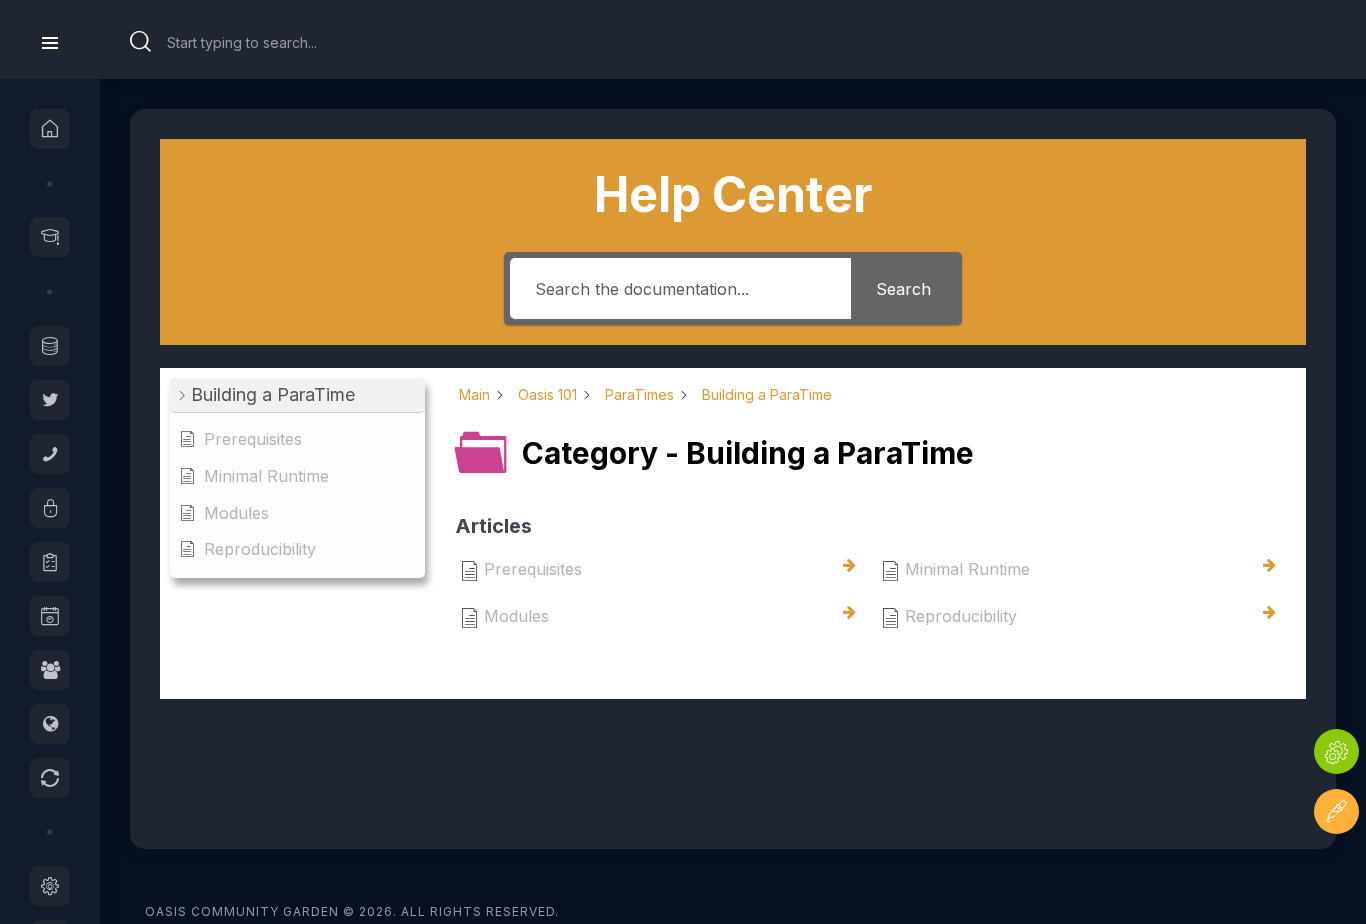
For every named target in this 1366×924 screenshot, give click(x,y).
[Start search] (141, 42)
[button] (297, 395)
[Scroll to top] (1336, 871)
